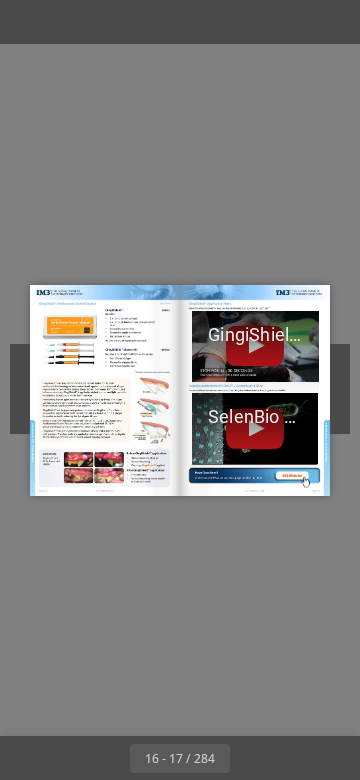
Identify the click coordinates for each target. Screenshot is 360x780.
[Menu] (28, 22)
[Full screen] (332, 22)
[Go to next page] (252, 758)
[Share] (288, 22)
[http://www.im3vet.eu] (105, 490)
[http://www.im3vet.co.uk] (255, 490)
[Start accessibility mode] (116, 22)
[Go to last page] (296, 758)
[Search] (72, 22)
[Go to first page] (64, 758)
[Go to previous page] (108, 758)
